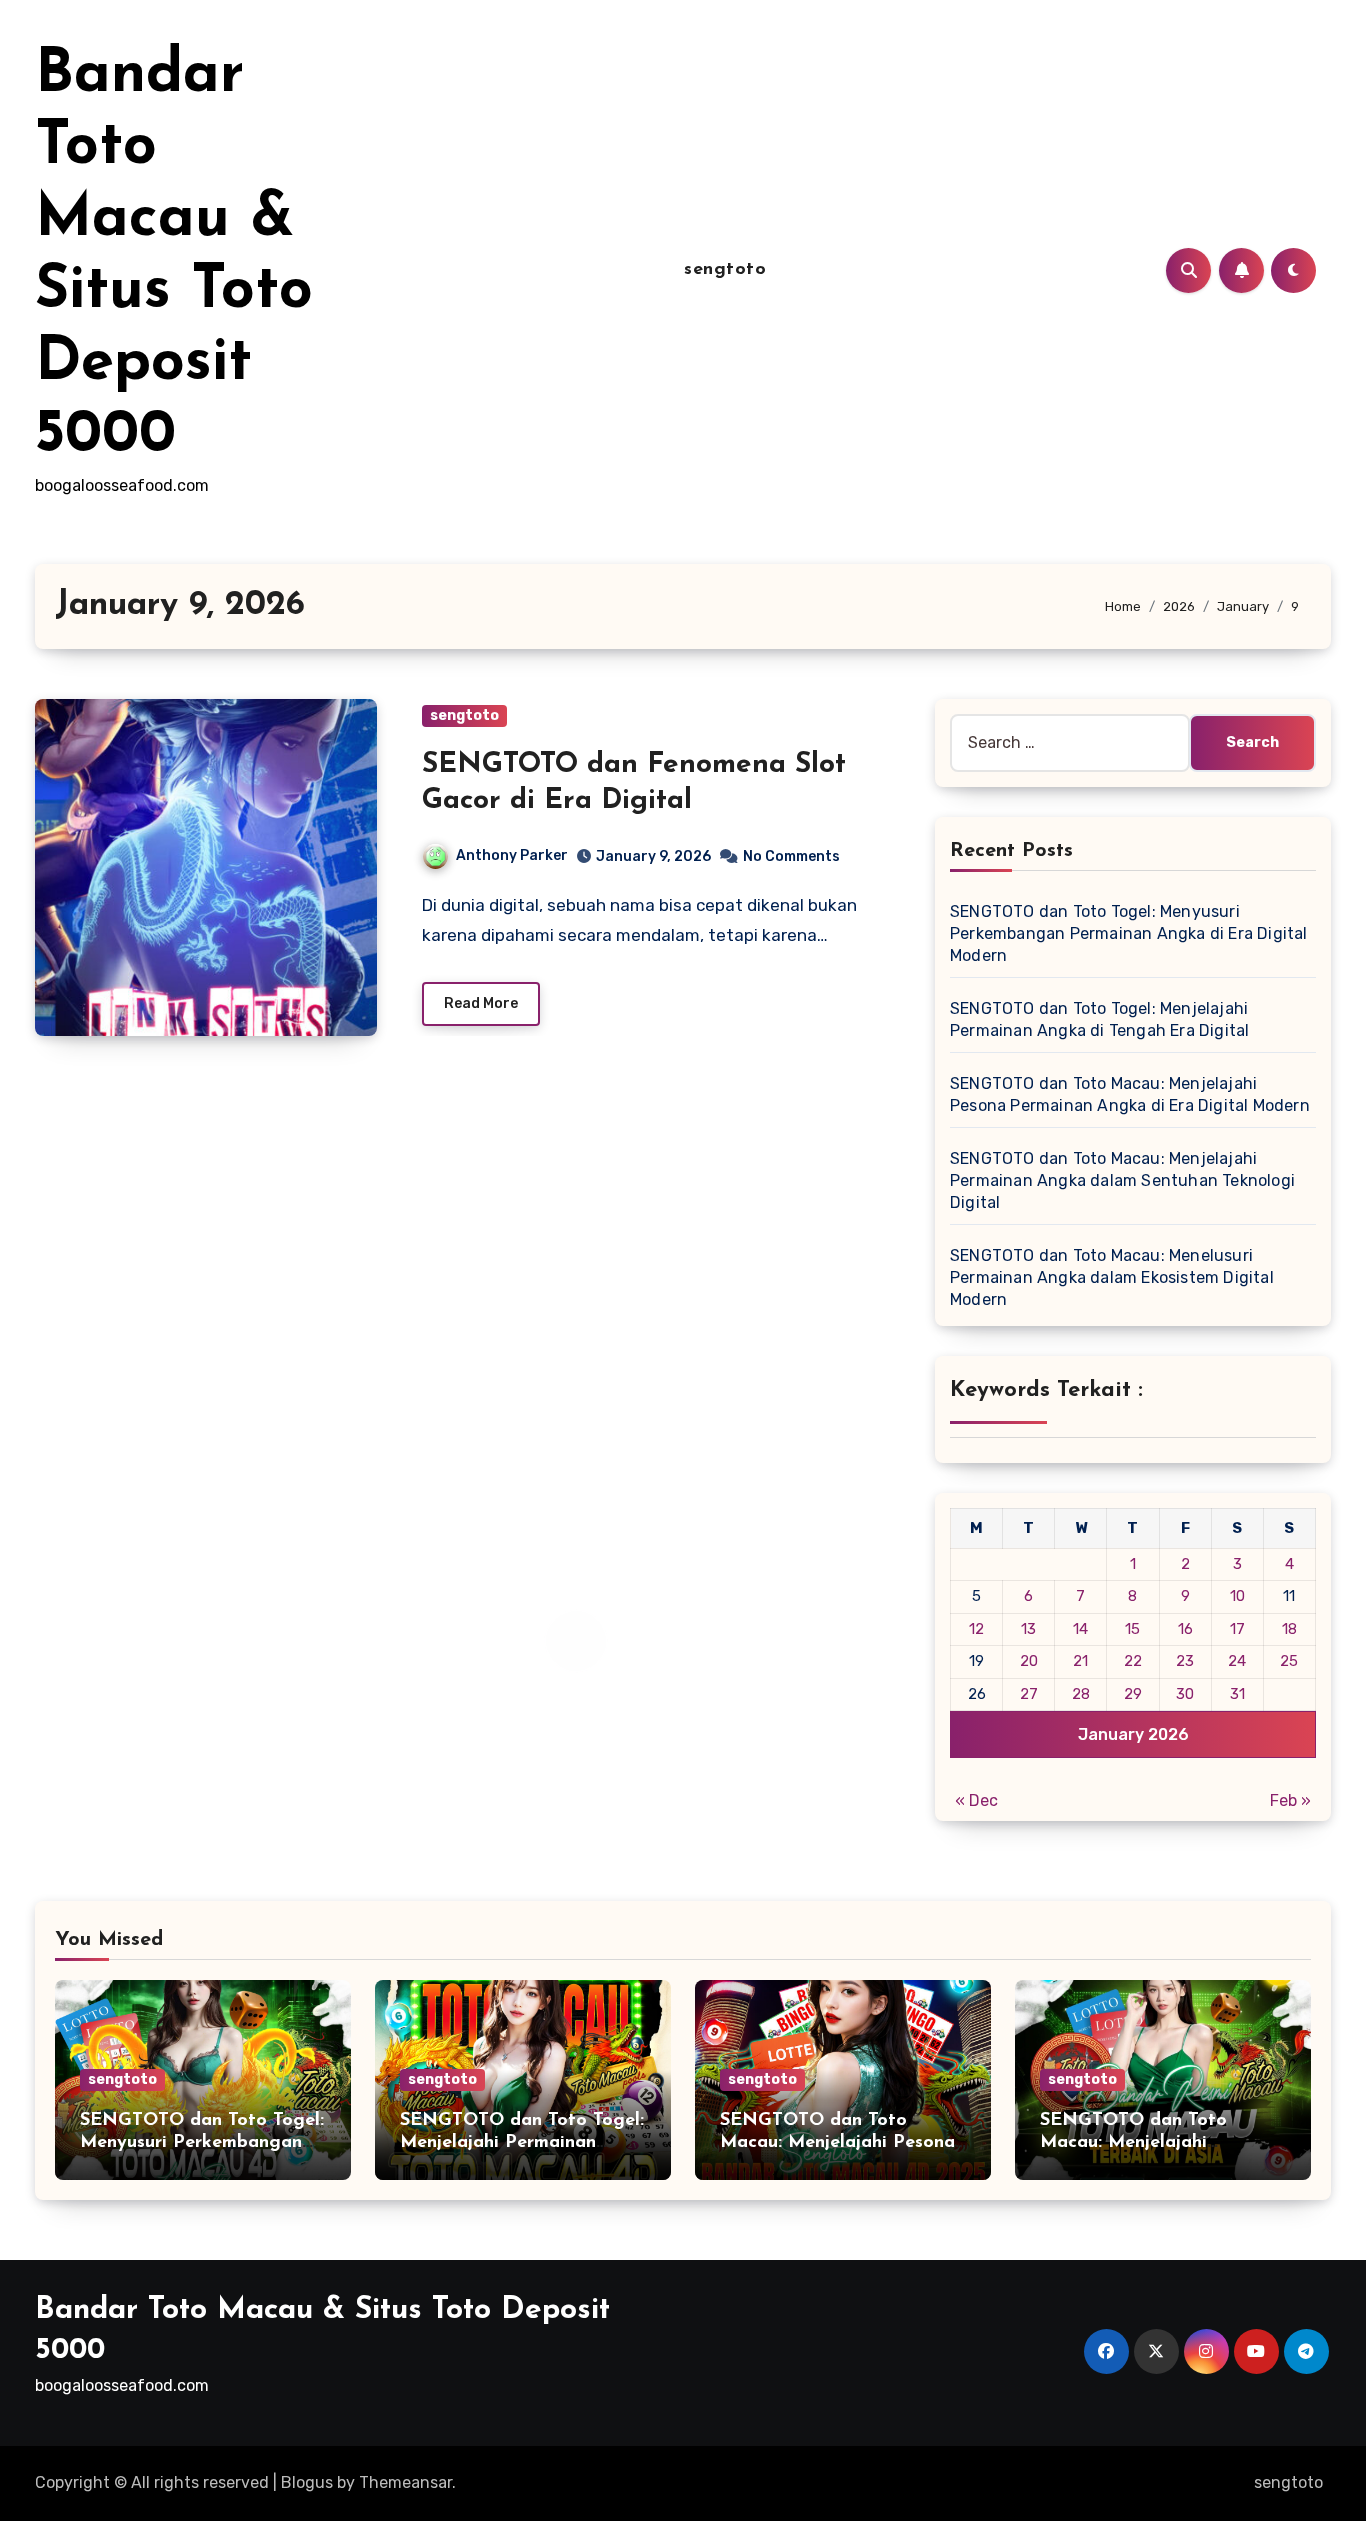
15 (1132, 1629)
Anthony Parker (512, 855)
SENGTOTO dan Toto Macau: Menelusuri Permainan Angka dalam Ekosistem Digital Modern (1112, 1277)
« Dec (976, 1800)
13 (1028, 1629)
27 (1029, 1694)
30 (1185, 1694)
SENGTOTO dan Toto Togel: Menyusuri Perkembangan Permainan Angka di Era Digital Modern (1129, 933)
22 (1133, 1661)
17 (1237, 1629)
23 (1185, 1661)
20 (1029, 1661)
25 (1289, 1661)
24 (1237, 1661)
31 (1237, 1694)
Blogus (307, 2482)
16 (1185, 1629)
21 (1080, 1661)
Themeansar (405, 2482)
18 (1289, 1629)
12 (976, 1629)
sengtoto (725, 270)
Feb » (1290, 1800)
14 (1080, 1629)
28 (1081, 1694)
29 (1133, 1694)
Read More (481, 1003)
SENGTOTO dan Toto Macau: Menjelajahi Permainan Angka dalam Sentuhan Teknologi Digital (1122, 1180)
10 (1237, 1596)
